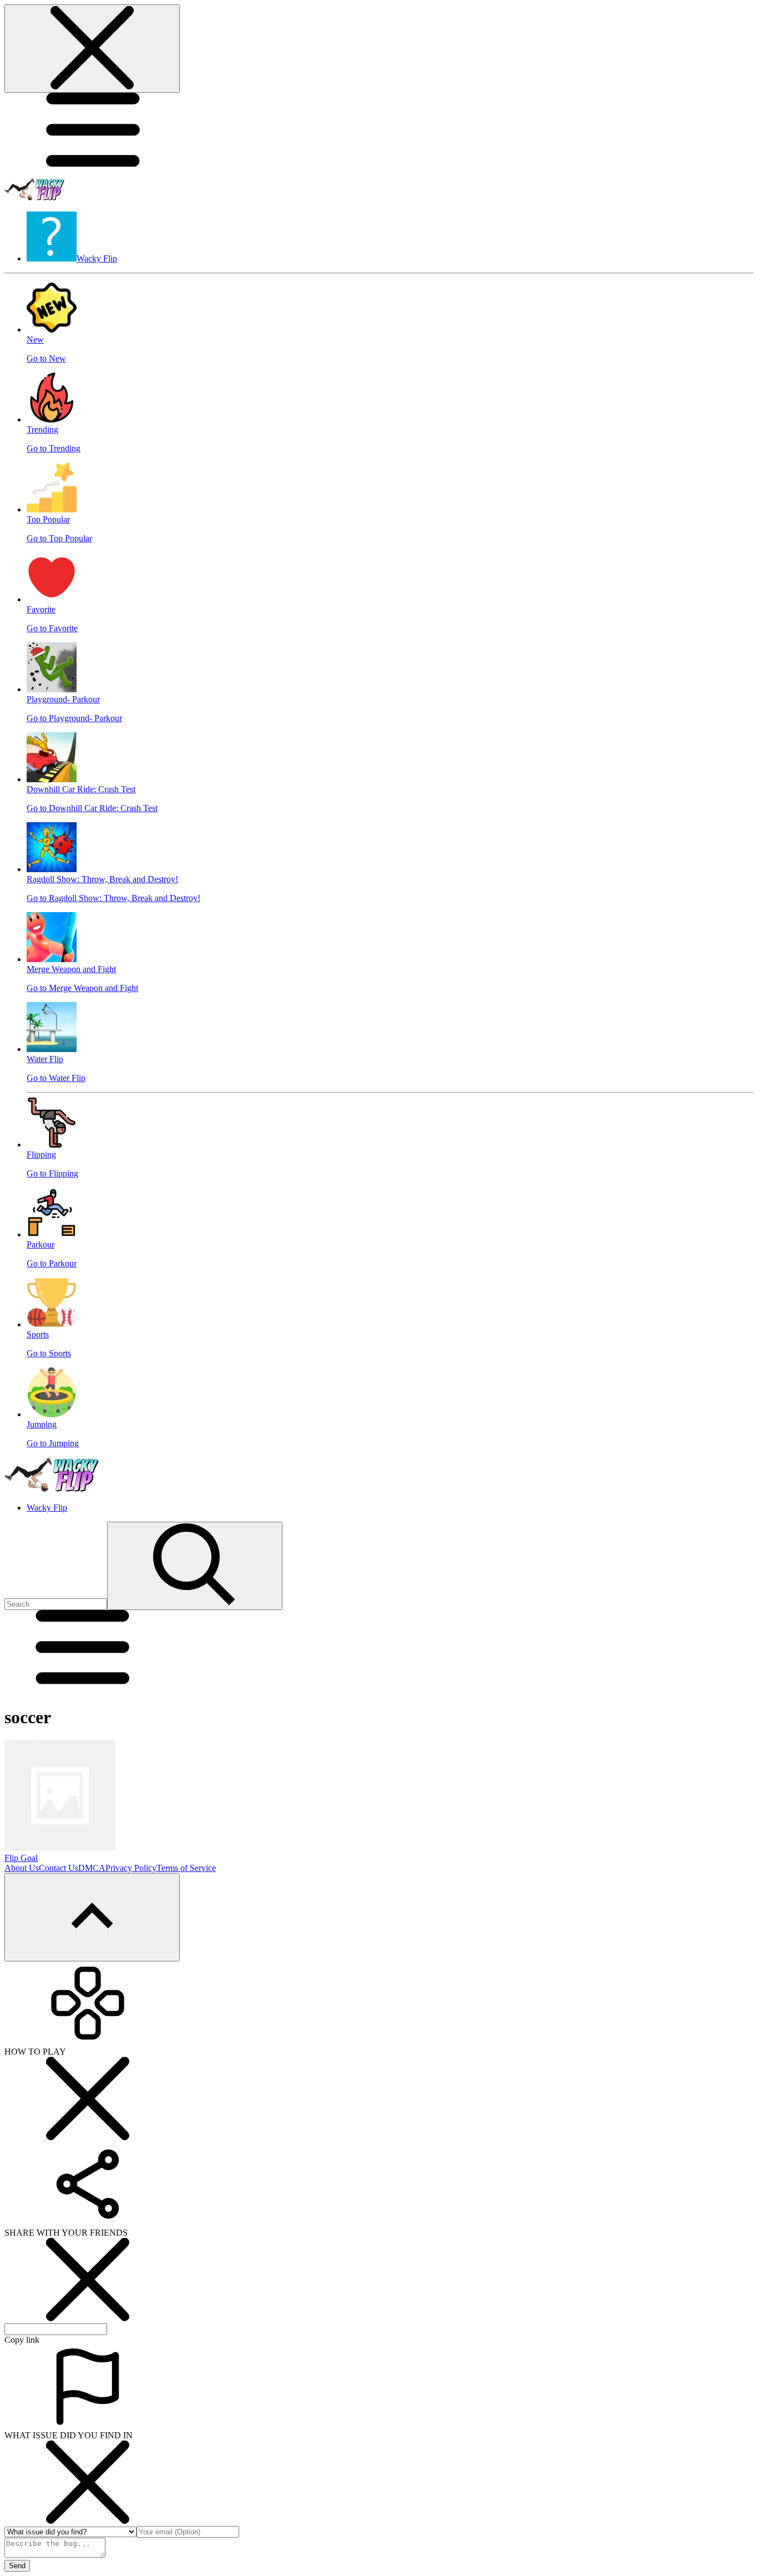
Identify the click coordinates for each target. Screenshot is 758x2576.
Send (17, 2566)
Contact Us (59, 1868)
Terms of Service (186, 1868)
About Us (22, 1868)
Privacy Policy (131, 1868)
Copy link (22, 2340)
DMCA (92, 1868)
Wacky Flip (47, 1508)
